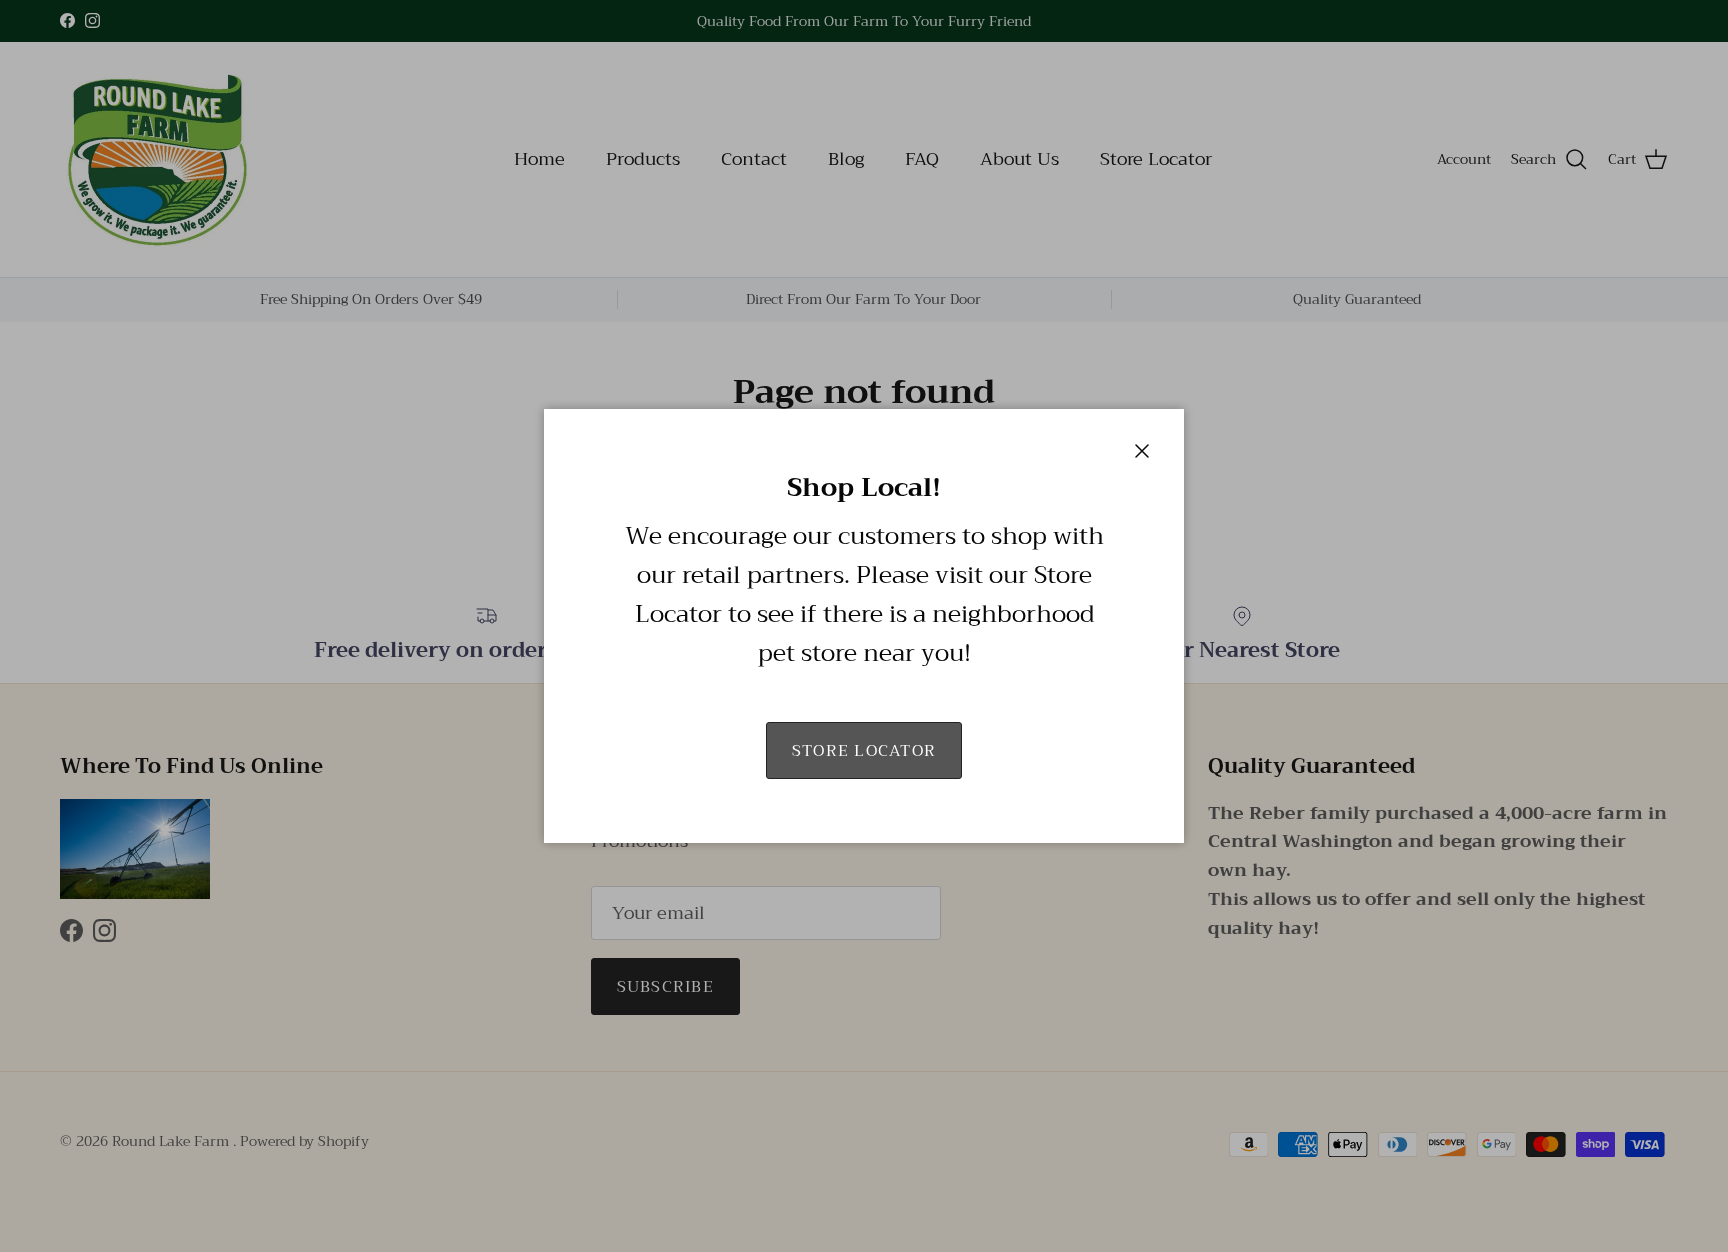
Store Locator (864, 751)
